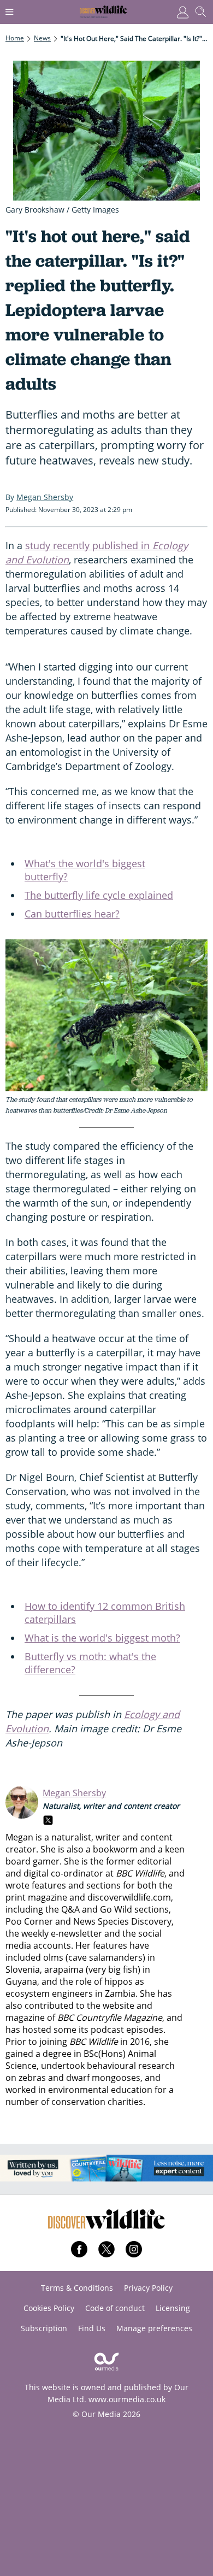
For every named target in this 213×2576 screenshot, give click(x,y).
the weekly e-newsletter (54, 1933)
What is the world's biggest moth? (102, 1638)
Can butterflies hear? (72, 914)
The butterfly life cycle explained (99, 895)
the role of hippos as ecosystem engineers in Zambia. (75, 1987)
